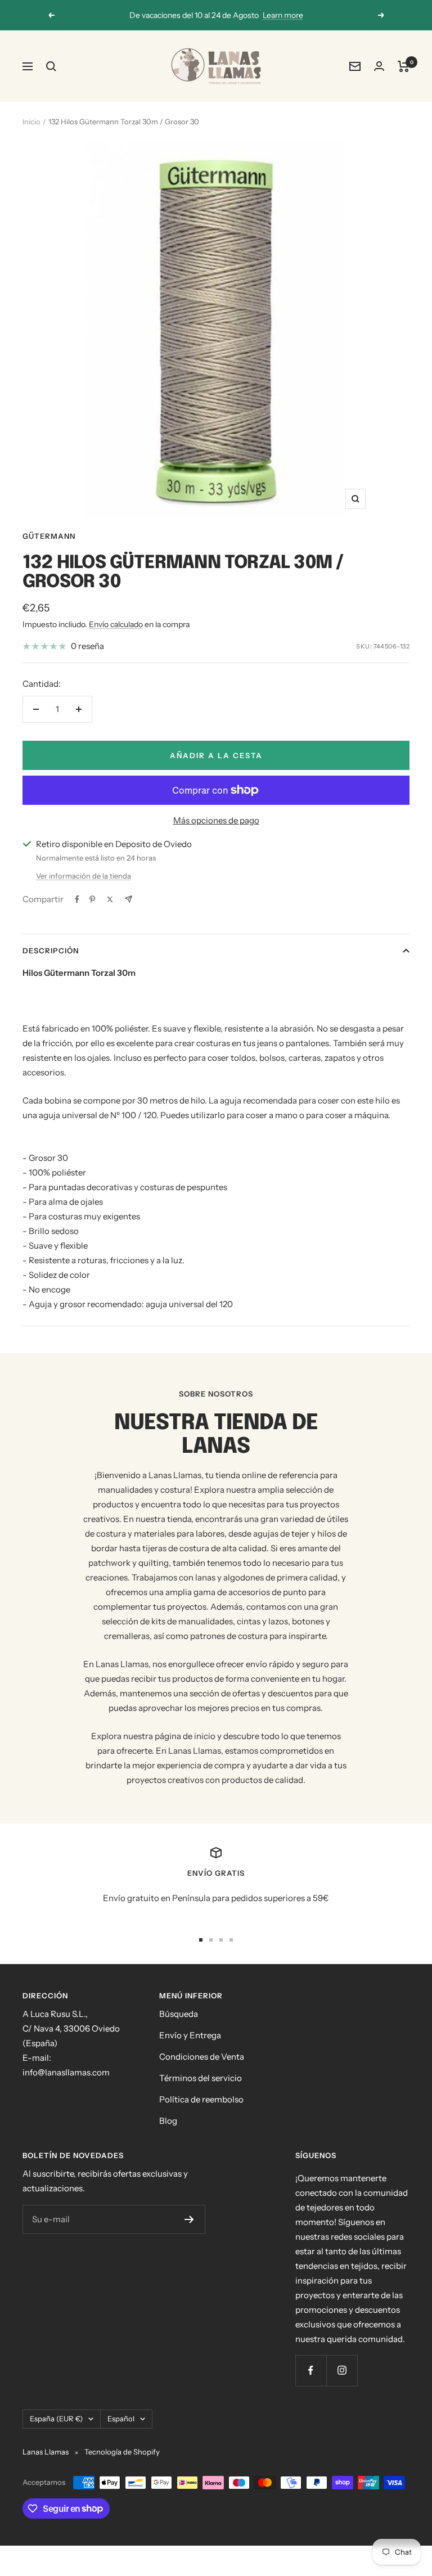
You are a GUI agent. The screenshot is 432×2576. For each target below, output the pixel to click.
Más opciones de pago (216, 820)
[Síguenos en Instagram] (342, 2370)
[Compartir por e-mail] (129, 899)
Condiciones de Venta (202, 2057)
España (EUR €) (56, 2419)
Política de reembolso (201, 2099)
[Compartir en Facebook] (77, 899)
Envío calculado (116, 624)
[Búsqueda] (51, 66)
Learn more (283, 15)
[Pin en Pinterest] (92, 899)
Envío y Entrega (190, 2035)
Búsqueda (179, 2014)
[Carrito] (404, 66)
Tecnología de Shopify (122, 2452)
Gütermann (49, 536)
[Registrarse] (189, 2219)
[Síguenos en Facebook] (311, 2370)
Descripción (51, 951)
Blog (168, 2121)
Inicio (31, 121)
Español (121, 2419)
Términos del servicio (201, 2078)
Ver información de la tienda (84, 876)
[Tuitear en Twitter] (110, 899)
